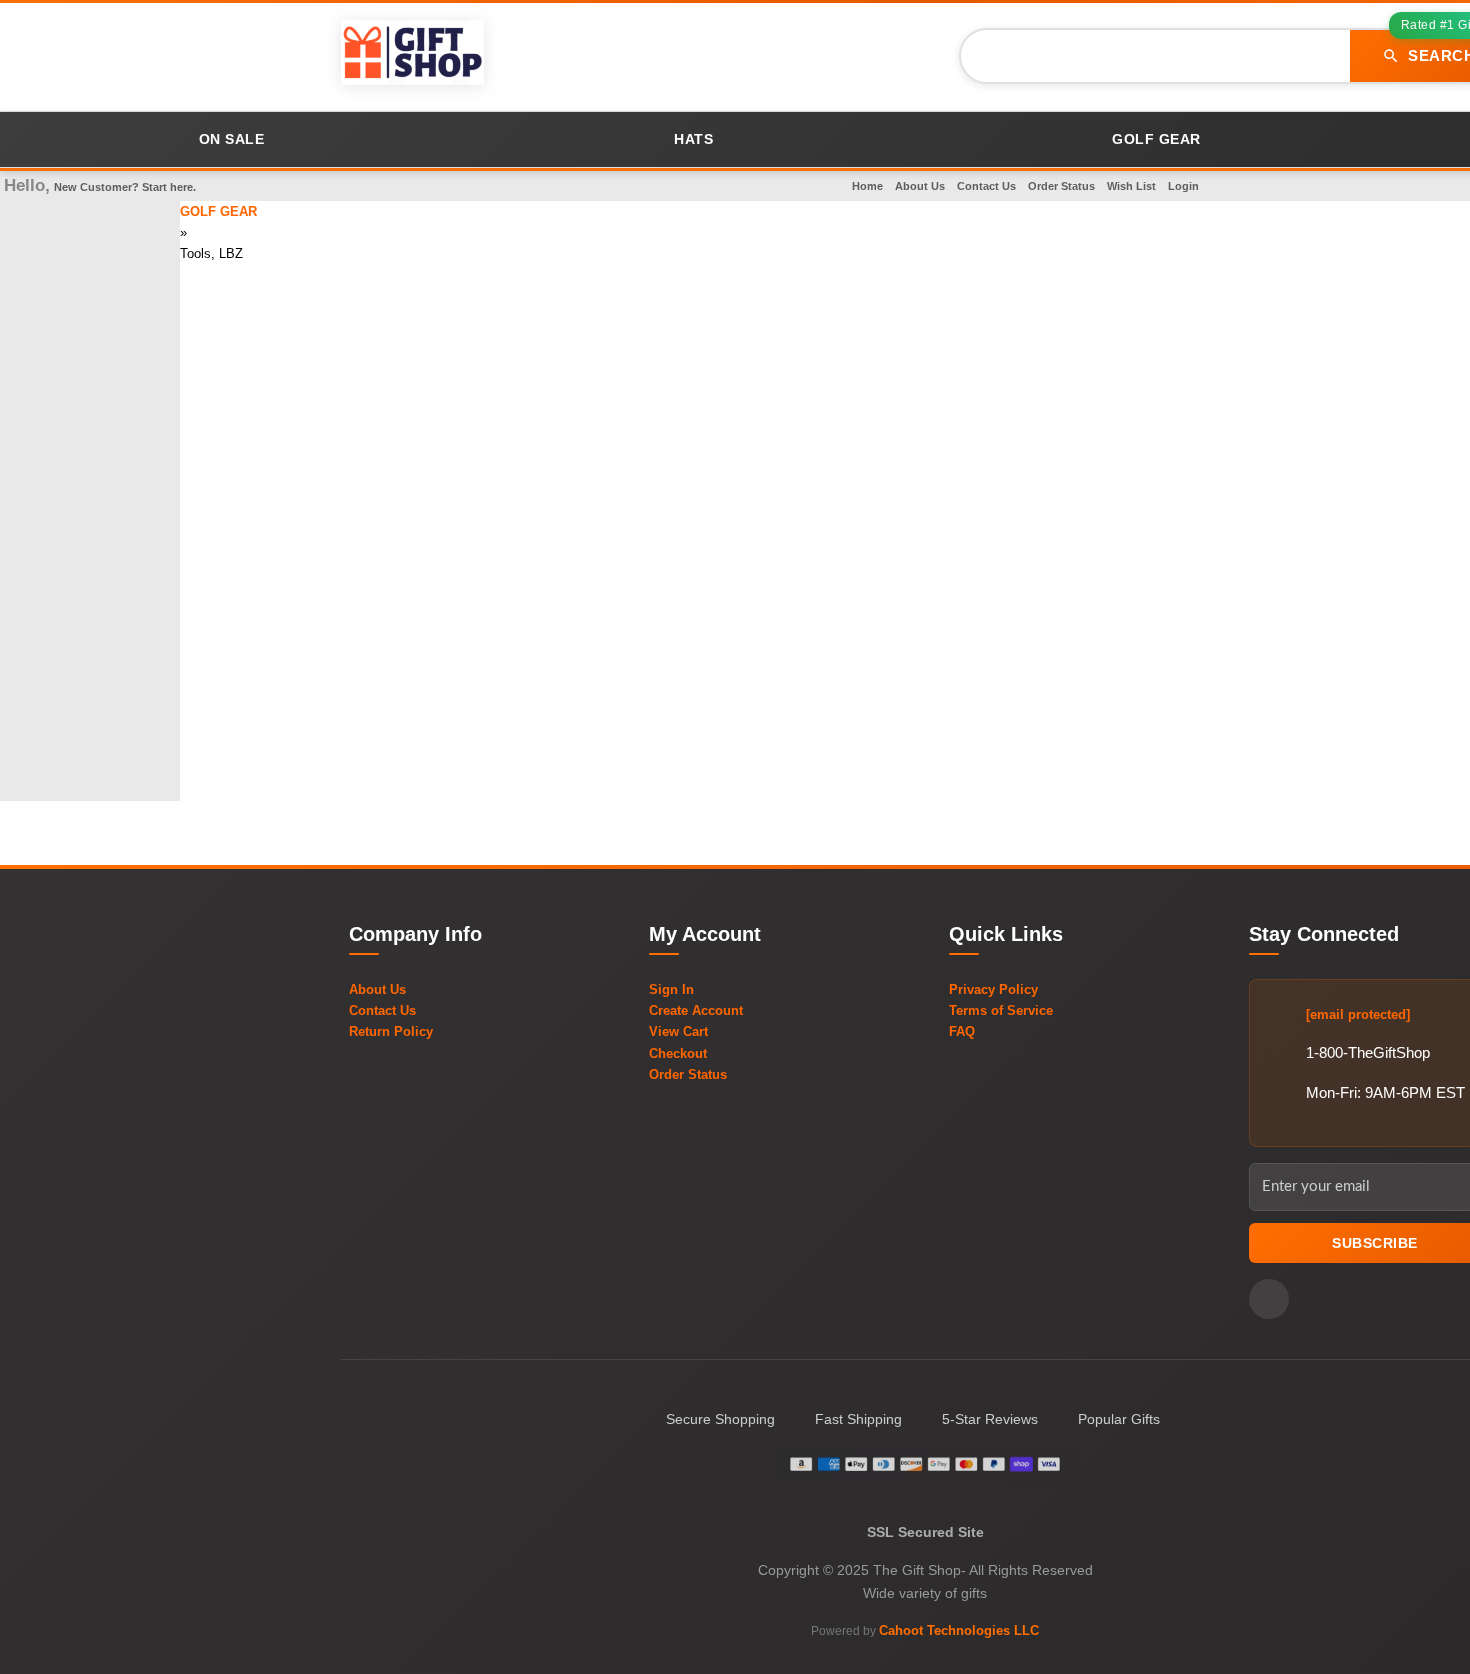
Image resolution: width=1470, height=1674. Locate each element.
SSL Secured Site (925, 1532)
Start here (167, 187)
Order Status (1061, 186)
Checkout (678, 1053)
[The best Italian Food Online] (412, 55)
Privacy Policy (993, 989)
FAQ (962, 1031)
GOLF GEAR (1156, 139)
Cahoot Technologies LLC (959, 1630)
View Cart (678, 1031)
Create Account (696, 1010)
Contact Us (986, 186)
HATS (693, 139)
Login (1183, 186)
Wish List (1131, 186)
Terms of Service (1001, 1010)
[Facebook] (1269, 1299)
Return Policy (391, 1031)
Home (867, 186)
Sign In (671, 989)
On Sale (232, 139)
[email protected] (1358, 1014)
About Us (920, 186)
